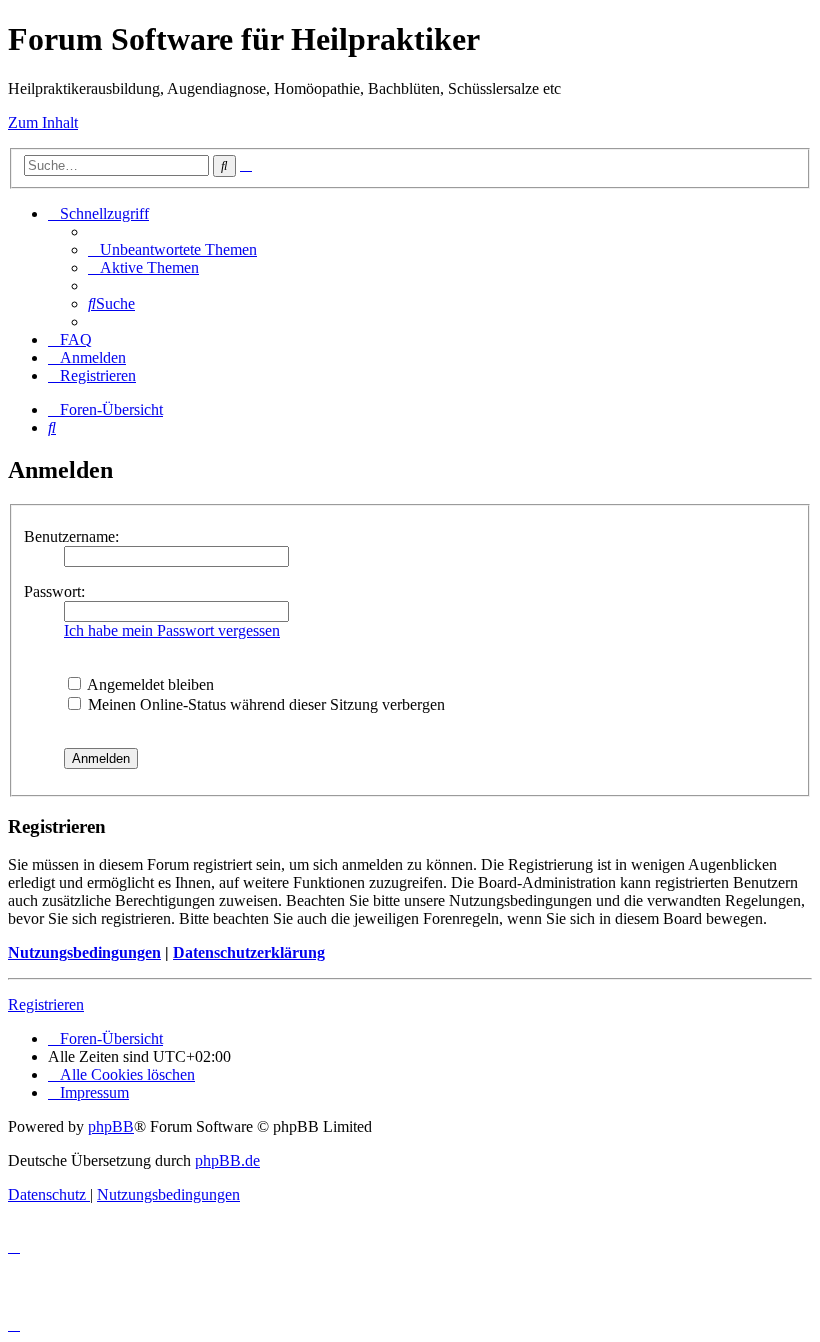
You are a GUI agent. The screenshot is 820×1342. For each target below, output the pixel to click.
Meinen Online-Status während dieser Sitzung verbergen (264, 704)
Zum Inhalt (43, 122)
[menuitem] (172, 249)
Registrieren (46, 1004)
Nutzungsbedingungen (84, 952)
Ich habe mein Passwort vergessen (172, 630)
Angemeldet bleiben (149, 684)
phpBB (111, 1126)
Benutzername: (71, 536)
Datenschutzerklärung (249, 952)
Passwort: (54, 591)
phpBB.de (227, 1160)
